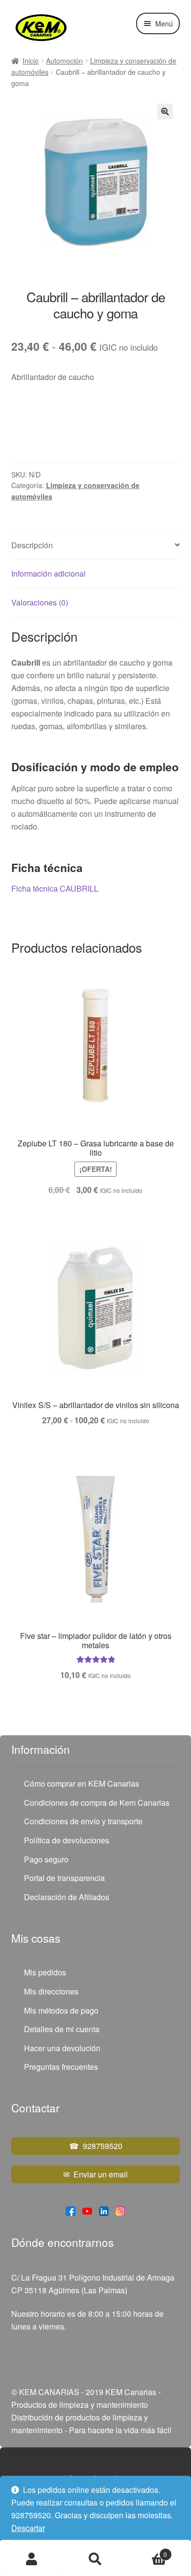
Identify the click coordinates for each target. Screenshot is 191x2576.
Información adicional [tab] (48, 573)
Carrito (147, 2551)
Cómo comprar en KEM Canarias (82, 1783)
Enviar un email (101, 2174)
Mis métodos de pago (61, 2010)
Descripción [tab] (32, 545)
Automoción (64, 61)
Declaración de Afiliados (67, 1897)
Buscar (95, 2559)
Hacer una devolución (62, 2048)
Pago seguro (46, 1859)
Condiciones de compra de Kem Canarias (97, 1803)
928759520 (103, 2146)
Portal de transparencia (64, 1878)
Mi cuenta (32, 2559)
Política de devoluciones (67, 1840)
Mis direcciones (51, 1991)
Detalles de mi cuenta (62, 2029)
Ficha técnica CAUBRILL (55, 888)
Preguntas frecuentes (61, 2067)
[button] (165, 112)
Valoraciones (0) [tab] (40, 602)
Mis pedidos (45, 1972)
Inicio (31, 61)
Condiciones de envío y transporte (83, 1821)
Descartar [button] (28, 2528)
